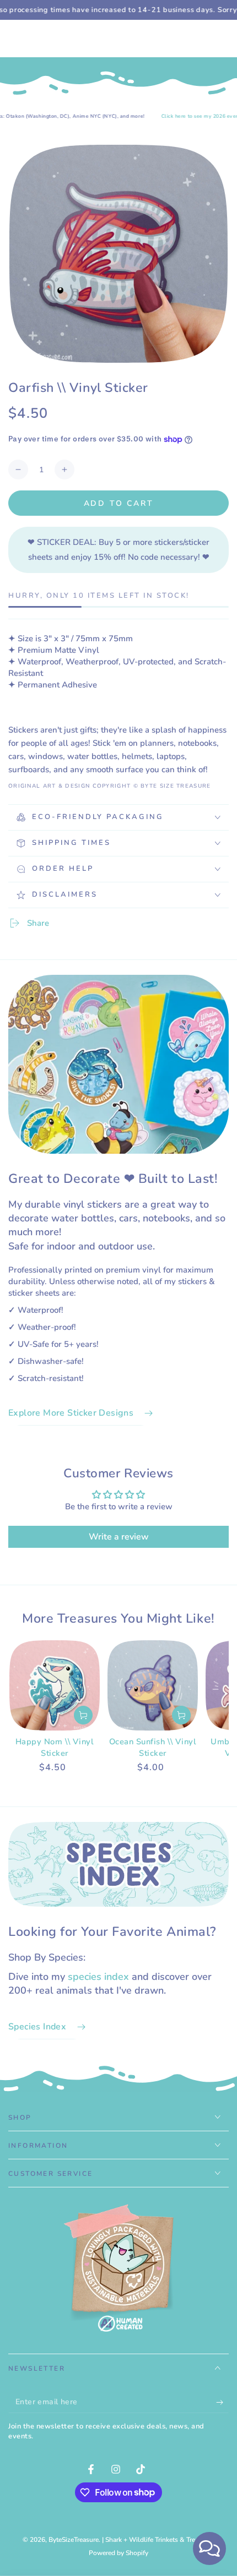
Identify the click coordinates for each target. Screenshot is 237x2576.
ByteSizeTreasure (74, 2540)
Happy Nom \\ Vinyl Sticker (55, 1747)
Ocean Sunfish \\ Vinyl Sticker (153, 1747)
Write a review (119, 1537)
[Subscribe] (222, 2402)
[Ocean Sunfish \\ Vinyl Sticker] (153, 1685)
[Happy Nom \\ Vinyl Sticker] (55, 1685)
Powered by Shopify (118, 2553)
